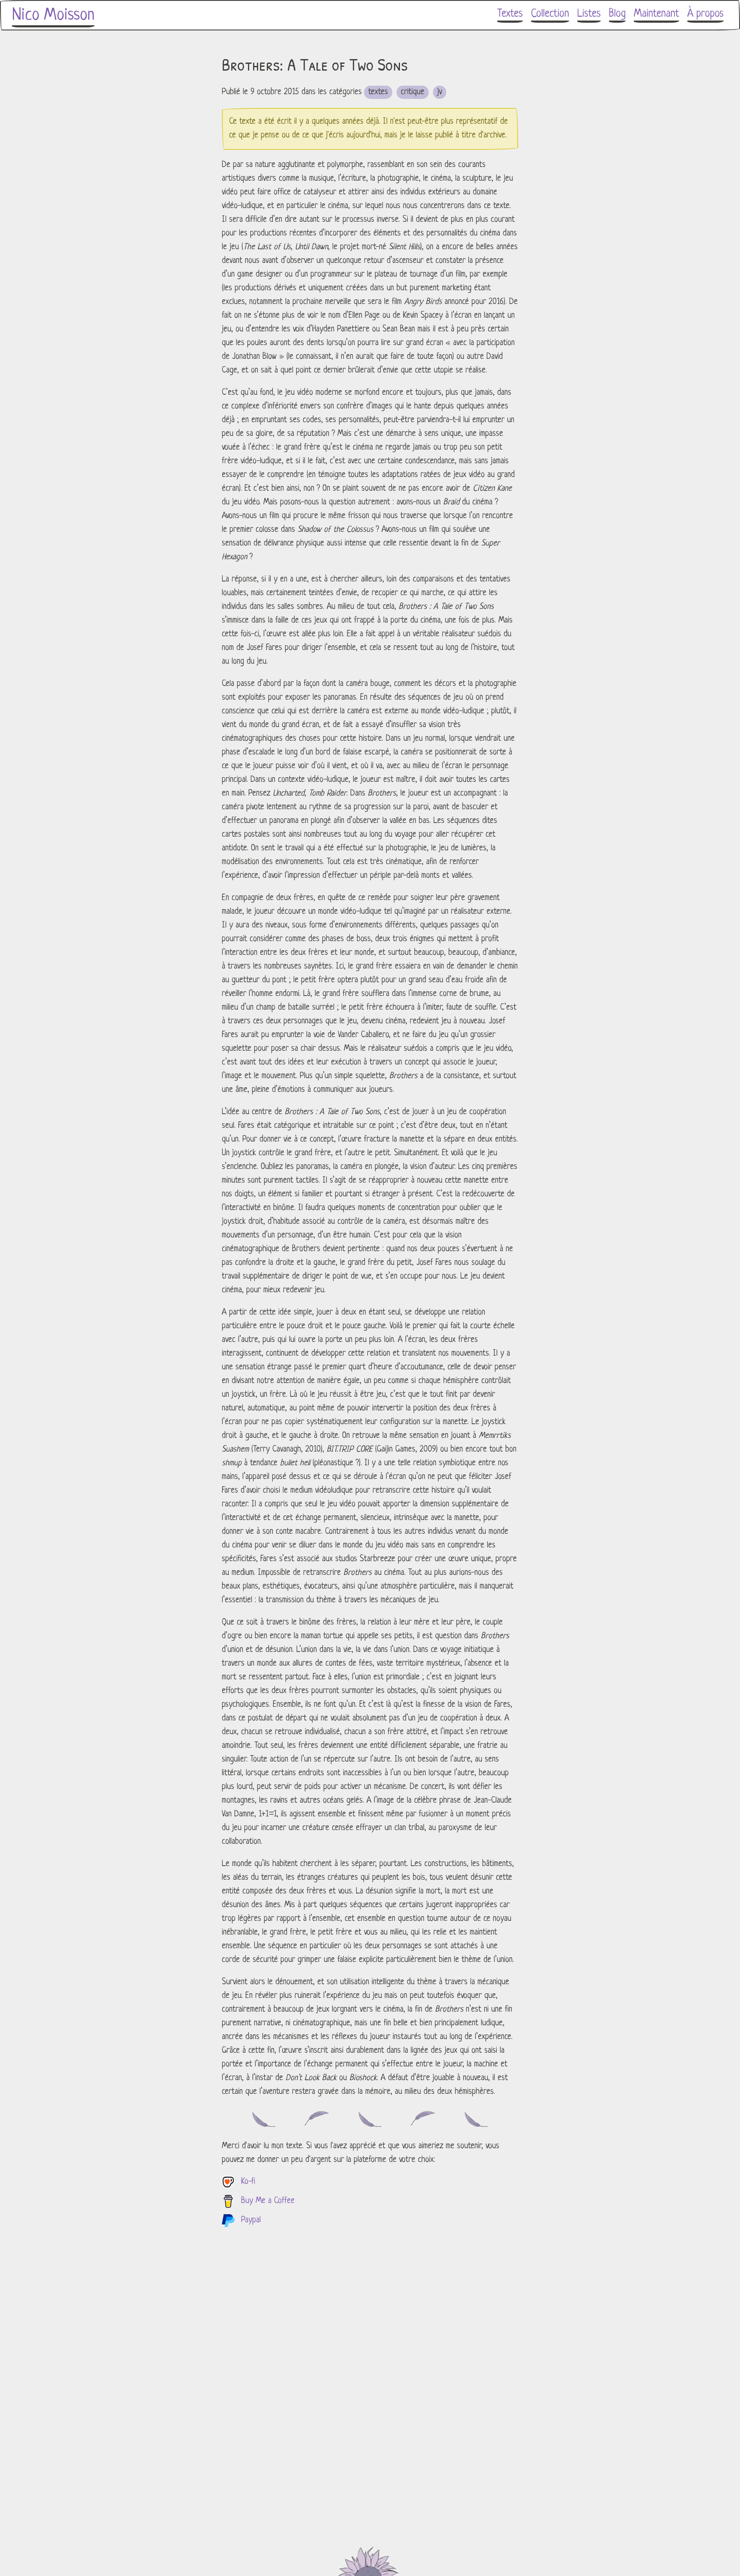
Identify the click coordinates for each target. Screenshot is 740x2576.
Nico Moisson (53, 15)
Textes (510, 14)
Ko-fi (248, 2182)
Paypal (251, 2220)
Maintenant (656, 14)
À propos (706, 14)
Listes (589, 14)
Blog (617, 14)
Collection (550, 14)
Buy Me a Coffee (268, 2201)
